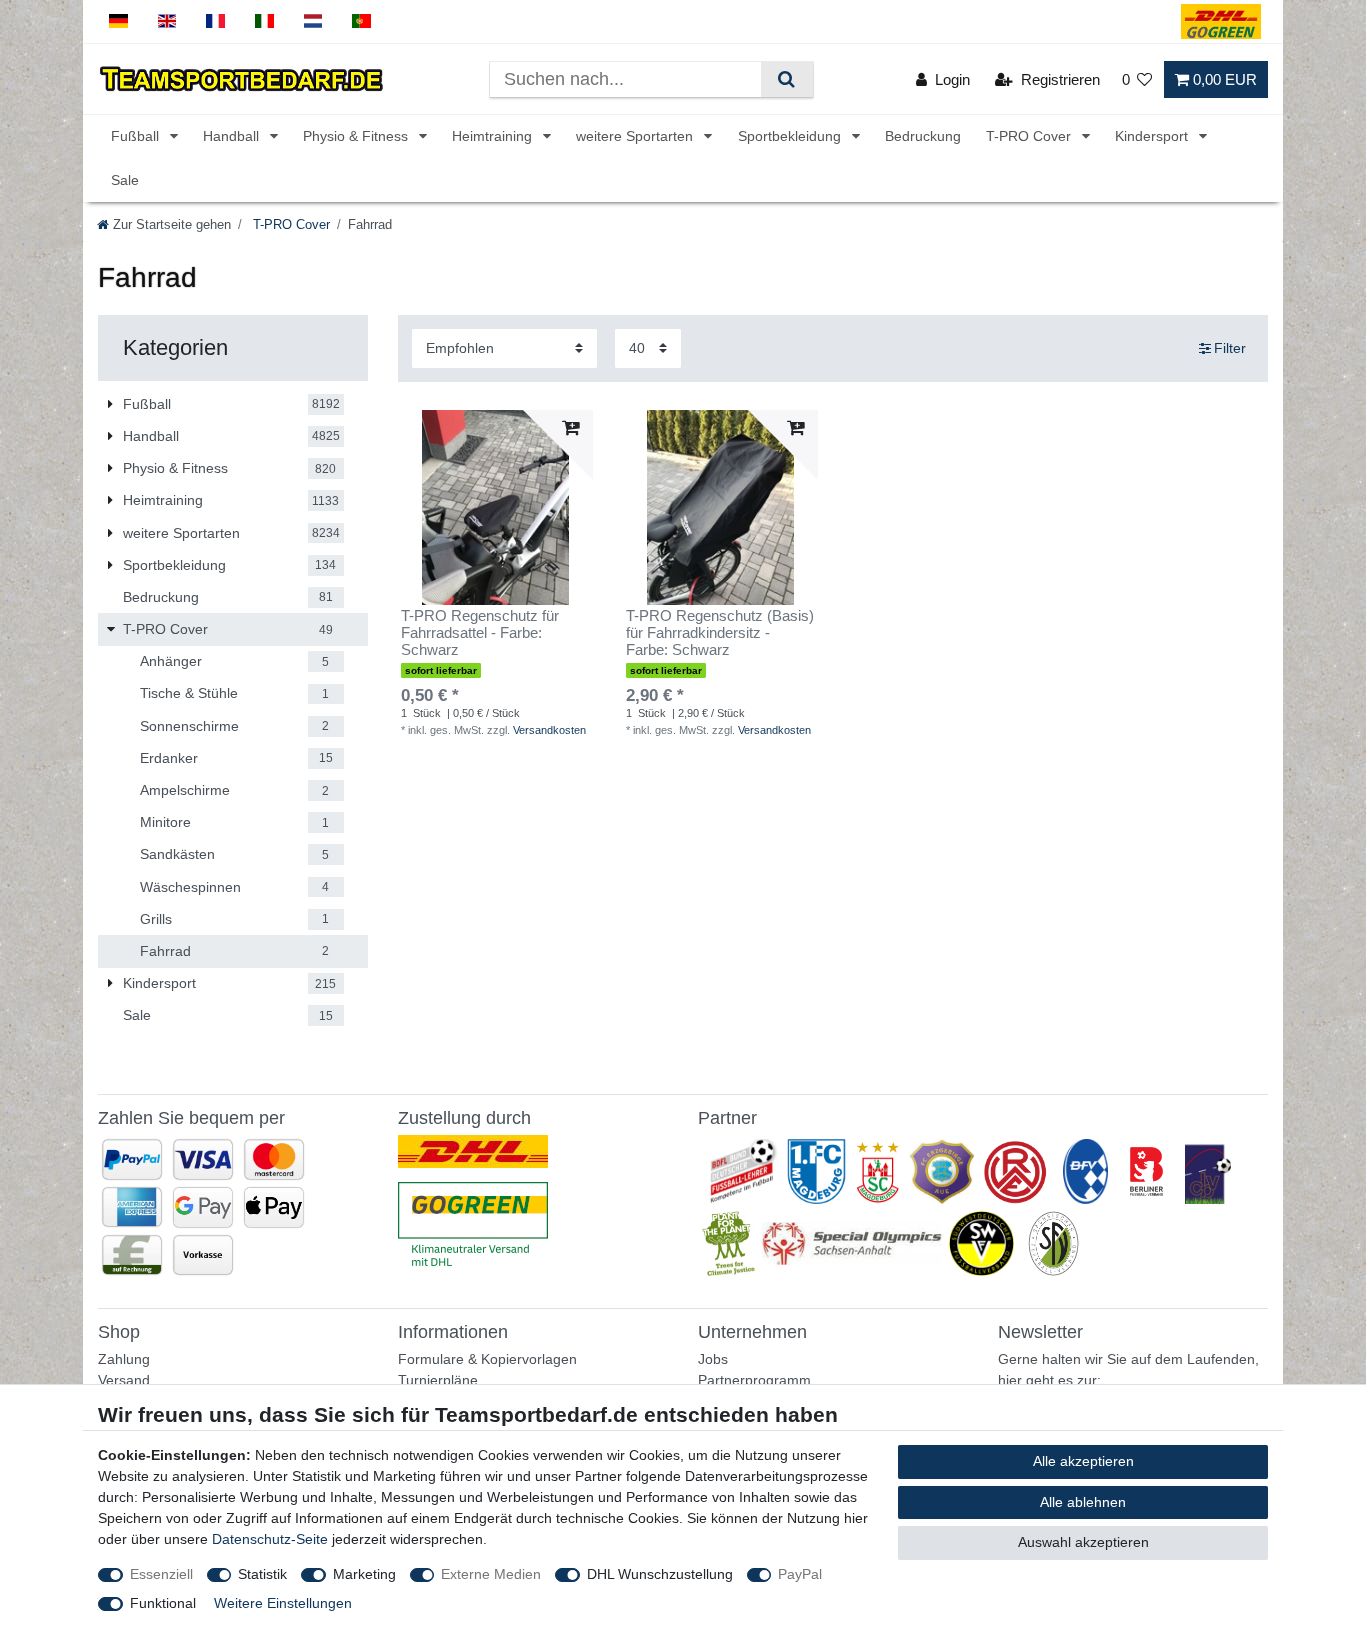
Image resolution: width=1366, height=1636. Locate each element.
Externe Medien (491, 1574)
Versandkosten (549, 730)
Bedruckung (923, 137)
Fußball (137, 137)
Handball (233, 137)
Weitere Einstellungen (283, 1603)
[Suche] (786, 79)
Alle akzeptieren (1083, 1461)
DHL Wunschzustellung (660, 1574)
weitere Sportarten (636, 137)
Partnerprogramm (754, 1380)
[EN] (167, 21)
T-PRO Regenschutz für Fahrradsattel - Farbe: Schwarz (480, 633)
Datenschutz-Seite (270, 1539)
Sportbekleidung (791, 137)
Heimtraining (494, 137)
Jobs (713, 1359)
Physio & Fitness (357, 137)
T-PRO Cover (1030, 137)
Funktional (163, 1603)
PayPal (800, 1574)
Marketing (364, 1574)
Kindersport (1153, 137)
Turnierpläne (438, 1380)
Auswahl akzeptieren (1083, 1542)
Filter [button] (1230, 348)
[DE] (118, 21)
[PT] (361, 21)
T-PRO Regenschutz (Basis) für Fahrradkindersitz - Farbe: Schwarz (720, 633)
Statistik (262, 1574)
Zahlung (124, 1359)
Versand (124, 1380)
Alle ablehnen (1083, 1502)
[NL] (313, 21)
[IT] (264, 21)
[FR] (215, 21)
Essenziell (161, 1574)
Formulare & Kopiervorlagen (487, 1359)
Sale (125, 180)
